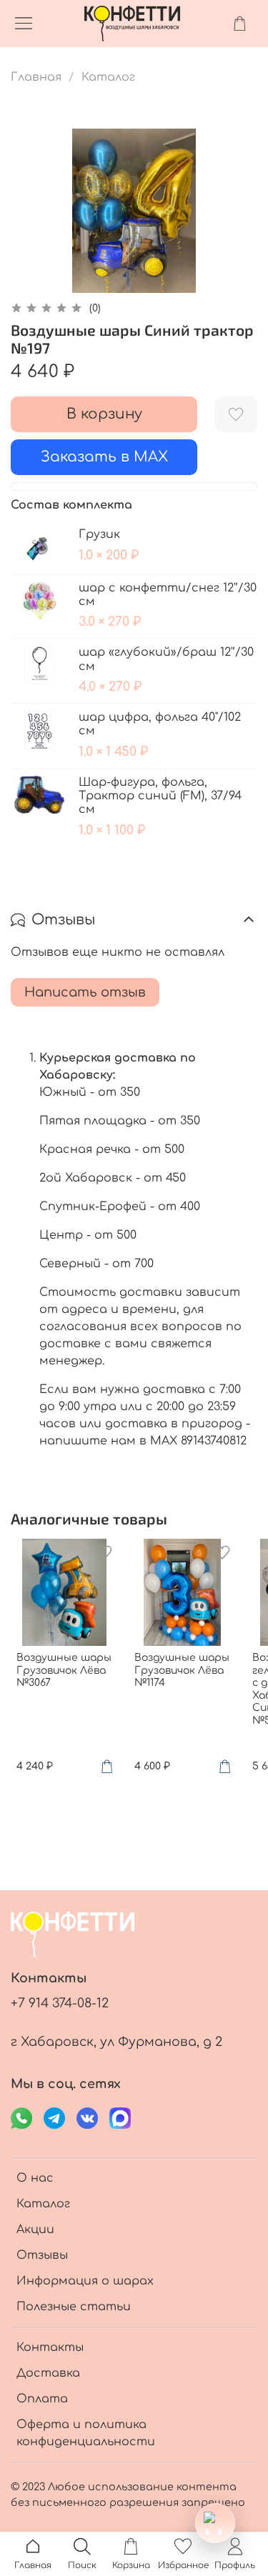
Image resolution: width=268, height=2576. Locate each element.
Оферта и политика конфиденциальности (86, 2433)
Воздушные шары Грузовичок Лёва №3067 (64, 1670)
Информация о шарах (85, 2281)
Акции (35, 2230)
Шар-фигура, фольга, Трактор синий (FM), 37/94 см (160, 796)
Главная (36, 77)
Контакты (50, 2347)
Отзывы (42, 2255)
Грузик (99, 534)
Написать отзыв (85, 992)
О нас (35, 2178)
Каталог (108, 77)
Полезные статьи (74, 2307)
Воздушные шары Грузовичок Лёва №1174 (182, 1670)
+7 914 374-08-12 (60, 2003)
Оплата (42, 2399)
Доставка (48, 2373)
